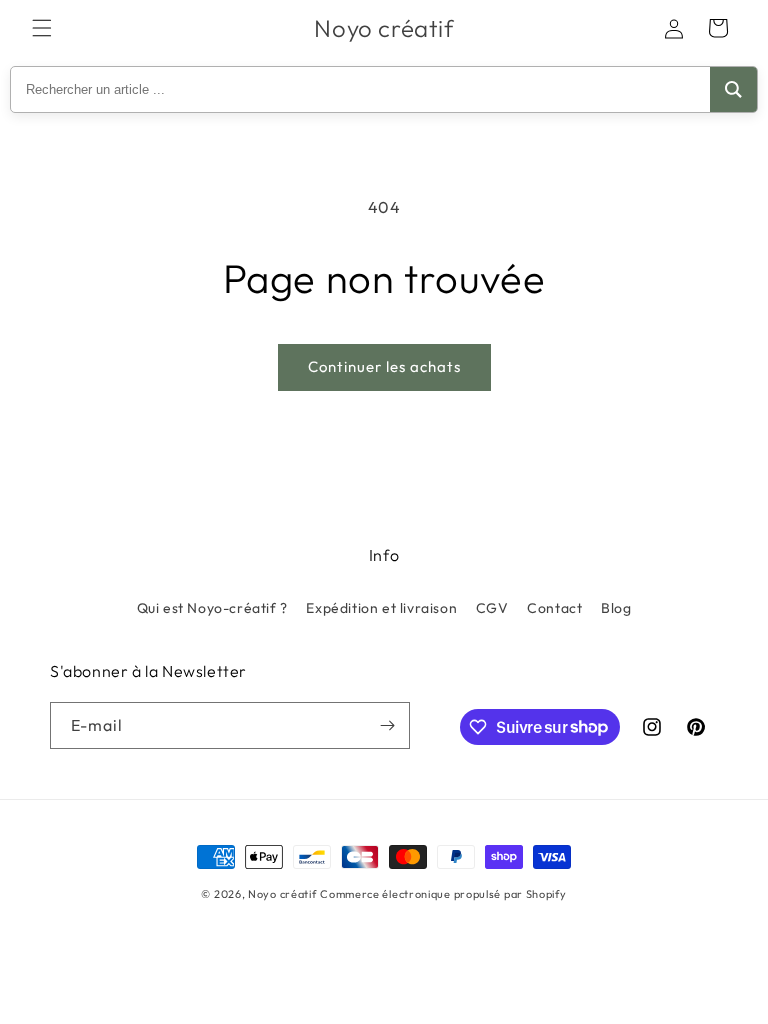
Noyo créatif (282, 894)
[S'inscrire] (387, 725)
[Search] (733, 89)
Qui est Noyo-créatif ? (212, 608)
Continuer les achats (384, 366)
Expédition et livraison (381, 608)
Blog (616, 608)
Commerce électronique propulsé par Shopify (443, 894)
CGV (492, 608)
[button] (42, 28)
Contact (554, 608)
